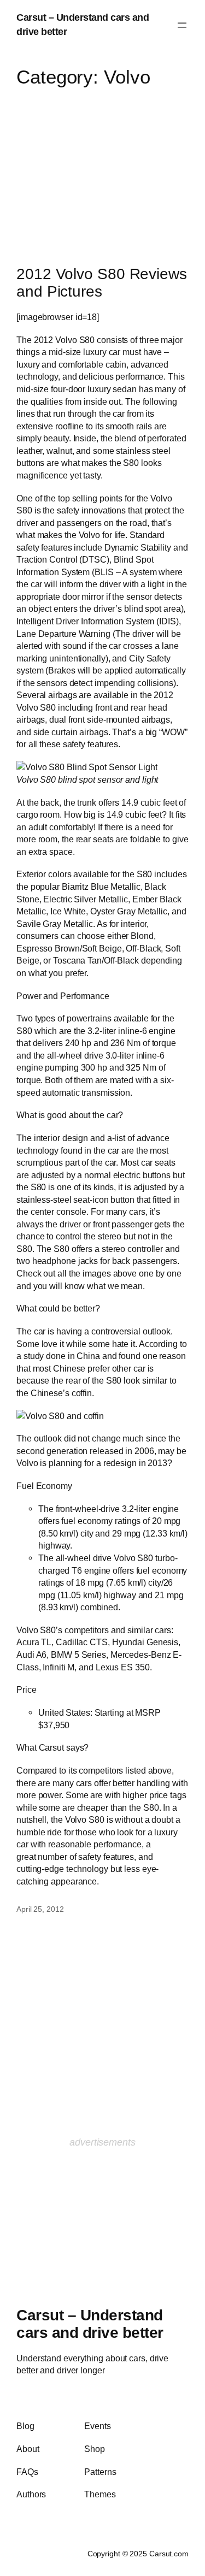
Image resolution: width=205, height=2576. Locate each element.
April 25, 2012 (40, 1909)
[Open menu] (182, 25)
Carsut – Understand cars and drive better (90, 2324)
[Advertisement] (103, 167)
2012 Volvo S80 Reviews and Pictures (102, 283)
